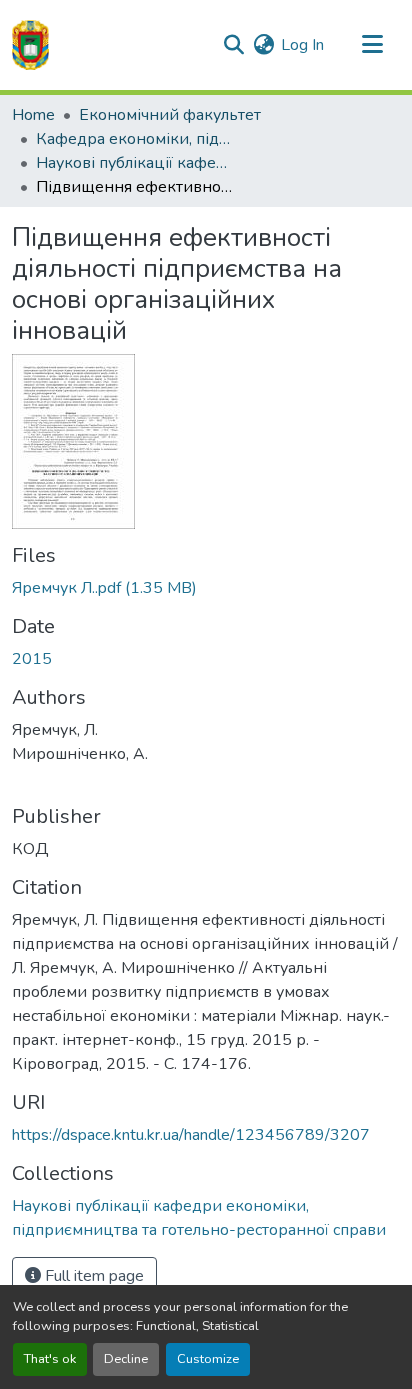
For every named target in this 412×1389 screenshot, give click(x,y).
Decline (126, 1359)
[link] (206, 588)
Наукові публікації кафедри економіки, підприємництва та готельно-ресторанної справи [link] (136, 163)
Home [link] (33, 115)
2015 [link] (32, 659)
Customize (208, 1359)
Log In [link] (302, 45)
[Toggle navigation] (372, 45)
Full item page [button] (92, 1276)
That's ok (50, 1359)
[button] (30, 45)
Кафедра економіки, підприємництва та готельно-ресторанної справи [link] (136, 139)
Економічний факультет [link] (170, 115)
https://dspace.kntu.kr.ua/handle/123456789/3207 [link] (191, 1135)
